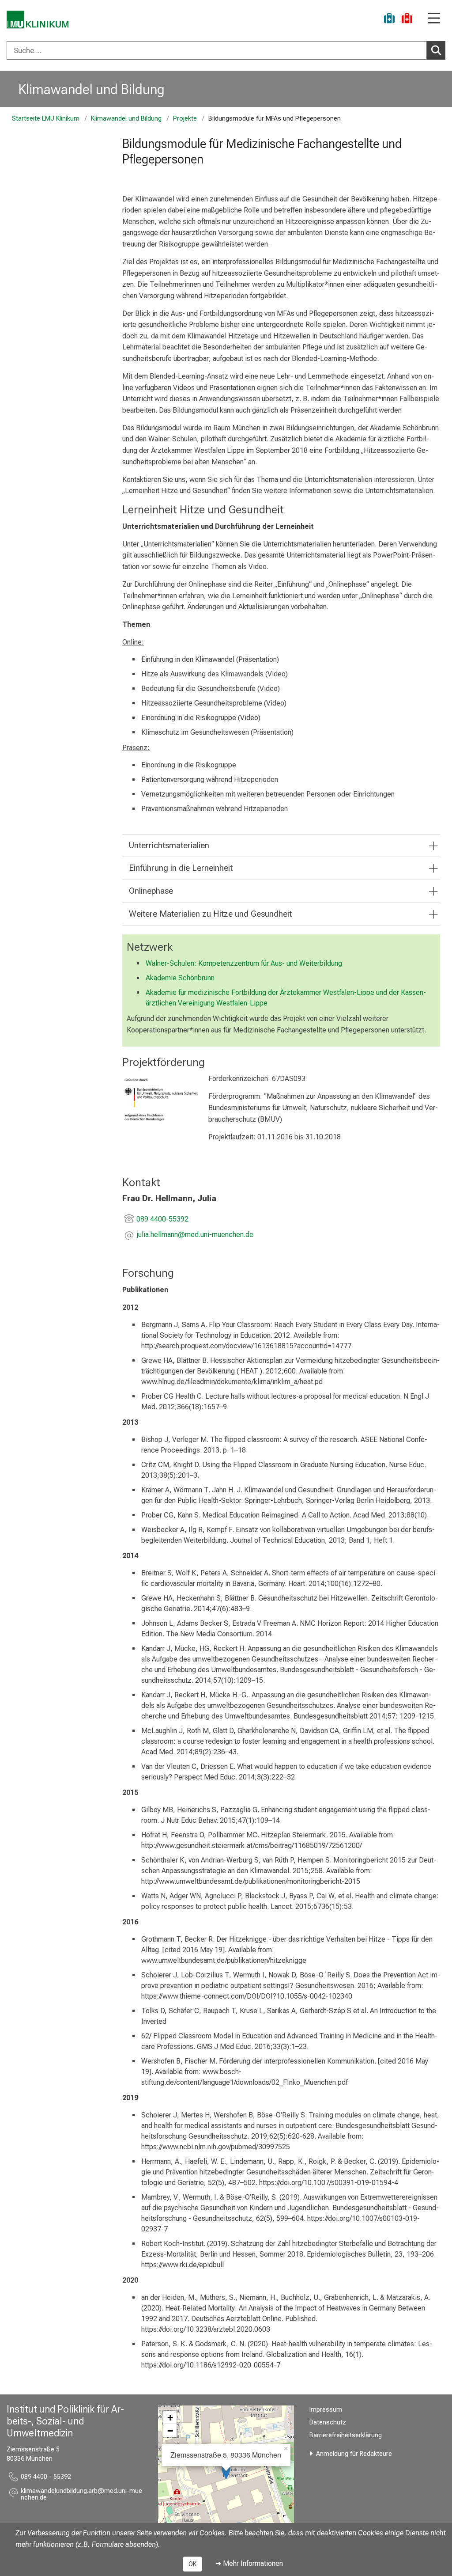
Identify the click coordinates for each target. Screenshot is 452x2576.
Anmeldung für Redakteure (354, 2454)
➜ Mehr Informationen (249, 2563)
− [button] (170, 2431)
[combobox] (226, 50)
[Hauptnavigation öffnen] (434, 19)
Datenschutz (328, 2422)
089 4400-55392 (162, 1219)
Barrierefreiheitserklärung (346, 2435)
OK (192, 2564)
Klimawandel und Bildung (92, 89)
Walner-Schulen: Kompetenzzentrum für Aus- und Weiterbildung (244, 963)
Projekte (185, 119)
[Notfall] (407, 20)
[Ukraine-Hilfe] (389, 20)
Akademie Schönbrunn (180, 978)
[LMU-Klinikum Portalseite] (38, 20)
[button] (195, 1235)
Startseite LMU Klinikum (46, 119)
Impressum (326, 2410)
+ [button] (170, 2417)
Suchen (436, 50)
